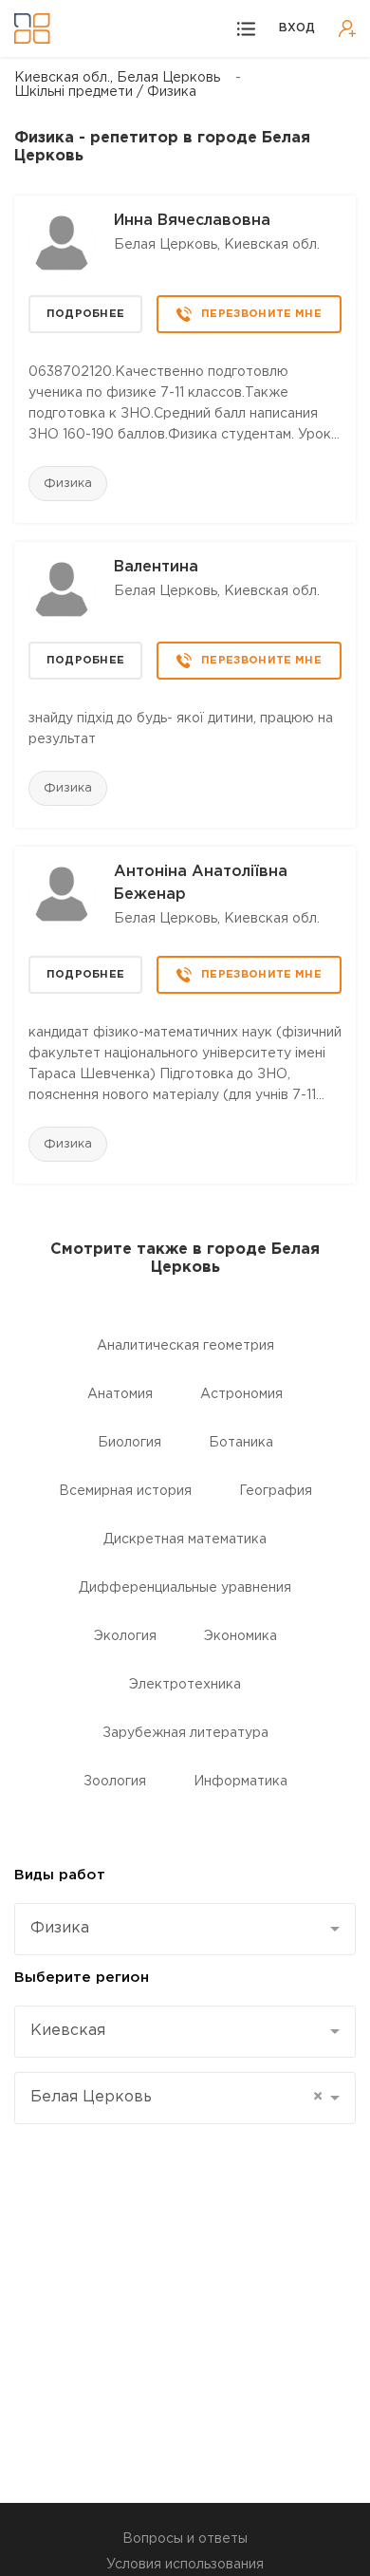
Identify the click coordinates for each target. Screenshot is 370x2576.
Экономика (240, 1636)
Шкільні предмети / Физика (105, 92)
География (276, 1491)
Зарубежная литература (185, 1733)
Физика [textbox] (60, 1928)
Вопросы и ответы (185, 2539)
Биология (129, 1443)
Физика (68, 484)
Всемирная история (125, 1491)
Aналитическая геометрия (185, 1346)
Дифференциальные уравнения (185, 1588)
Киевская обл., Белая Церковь (117, 78)
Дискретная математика (185, 1540)
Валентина (156, 567)
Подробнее (86, 314)
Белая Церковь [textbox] (176, 2097)
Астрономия (241, 1394)
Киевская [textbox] (68, 2031)
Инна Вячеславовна (192, 221)
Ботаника (241, 1443)
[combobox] (185, 1929)
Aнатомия (120, 1394)
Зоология (115, 1782)
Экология (125, 1636)
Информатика (240, 1782)
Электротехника (185, 1685)
